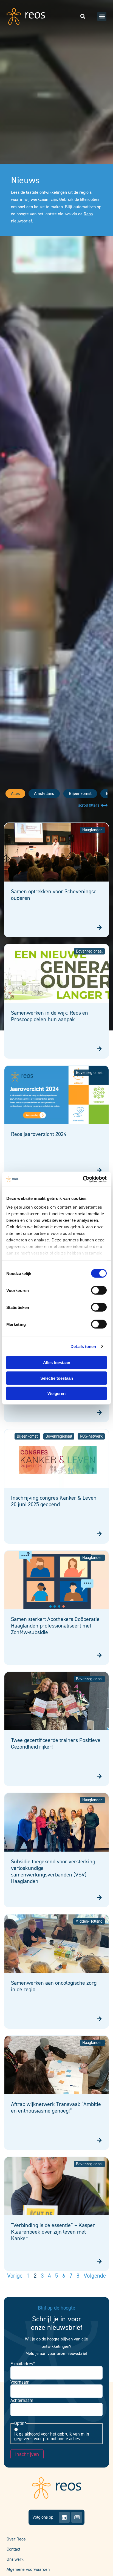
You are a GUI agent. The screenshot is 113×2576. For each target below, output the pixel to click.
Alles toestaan (57, 1363)
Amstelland (44, 793)
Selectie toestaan (57, 1378)
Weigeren (56, 1393)
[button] (102, 17)
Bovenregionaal (89, 951)
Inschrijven (27, 2454)
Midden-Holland (89, 1921)
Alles (15, 793)
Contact (13, 2549)
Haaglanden (92, 830)
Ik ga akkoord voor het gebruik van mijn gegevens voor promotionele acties (52, 2436)
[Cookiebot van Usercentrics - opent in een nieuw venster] (83, 1179)
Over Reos (16, 2539)
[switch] (99, 1290)
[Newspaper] (77, 2517)
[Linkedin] (64, 2517)
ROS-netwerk (91, 1436)
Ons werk (15, 2559)
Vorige (15, 2276)
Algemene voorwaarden (28, 2569)
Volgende (95, 2276)
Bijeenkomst (80, 793)
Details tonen (83, 1346)
